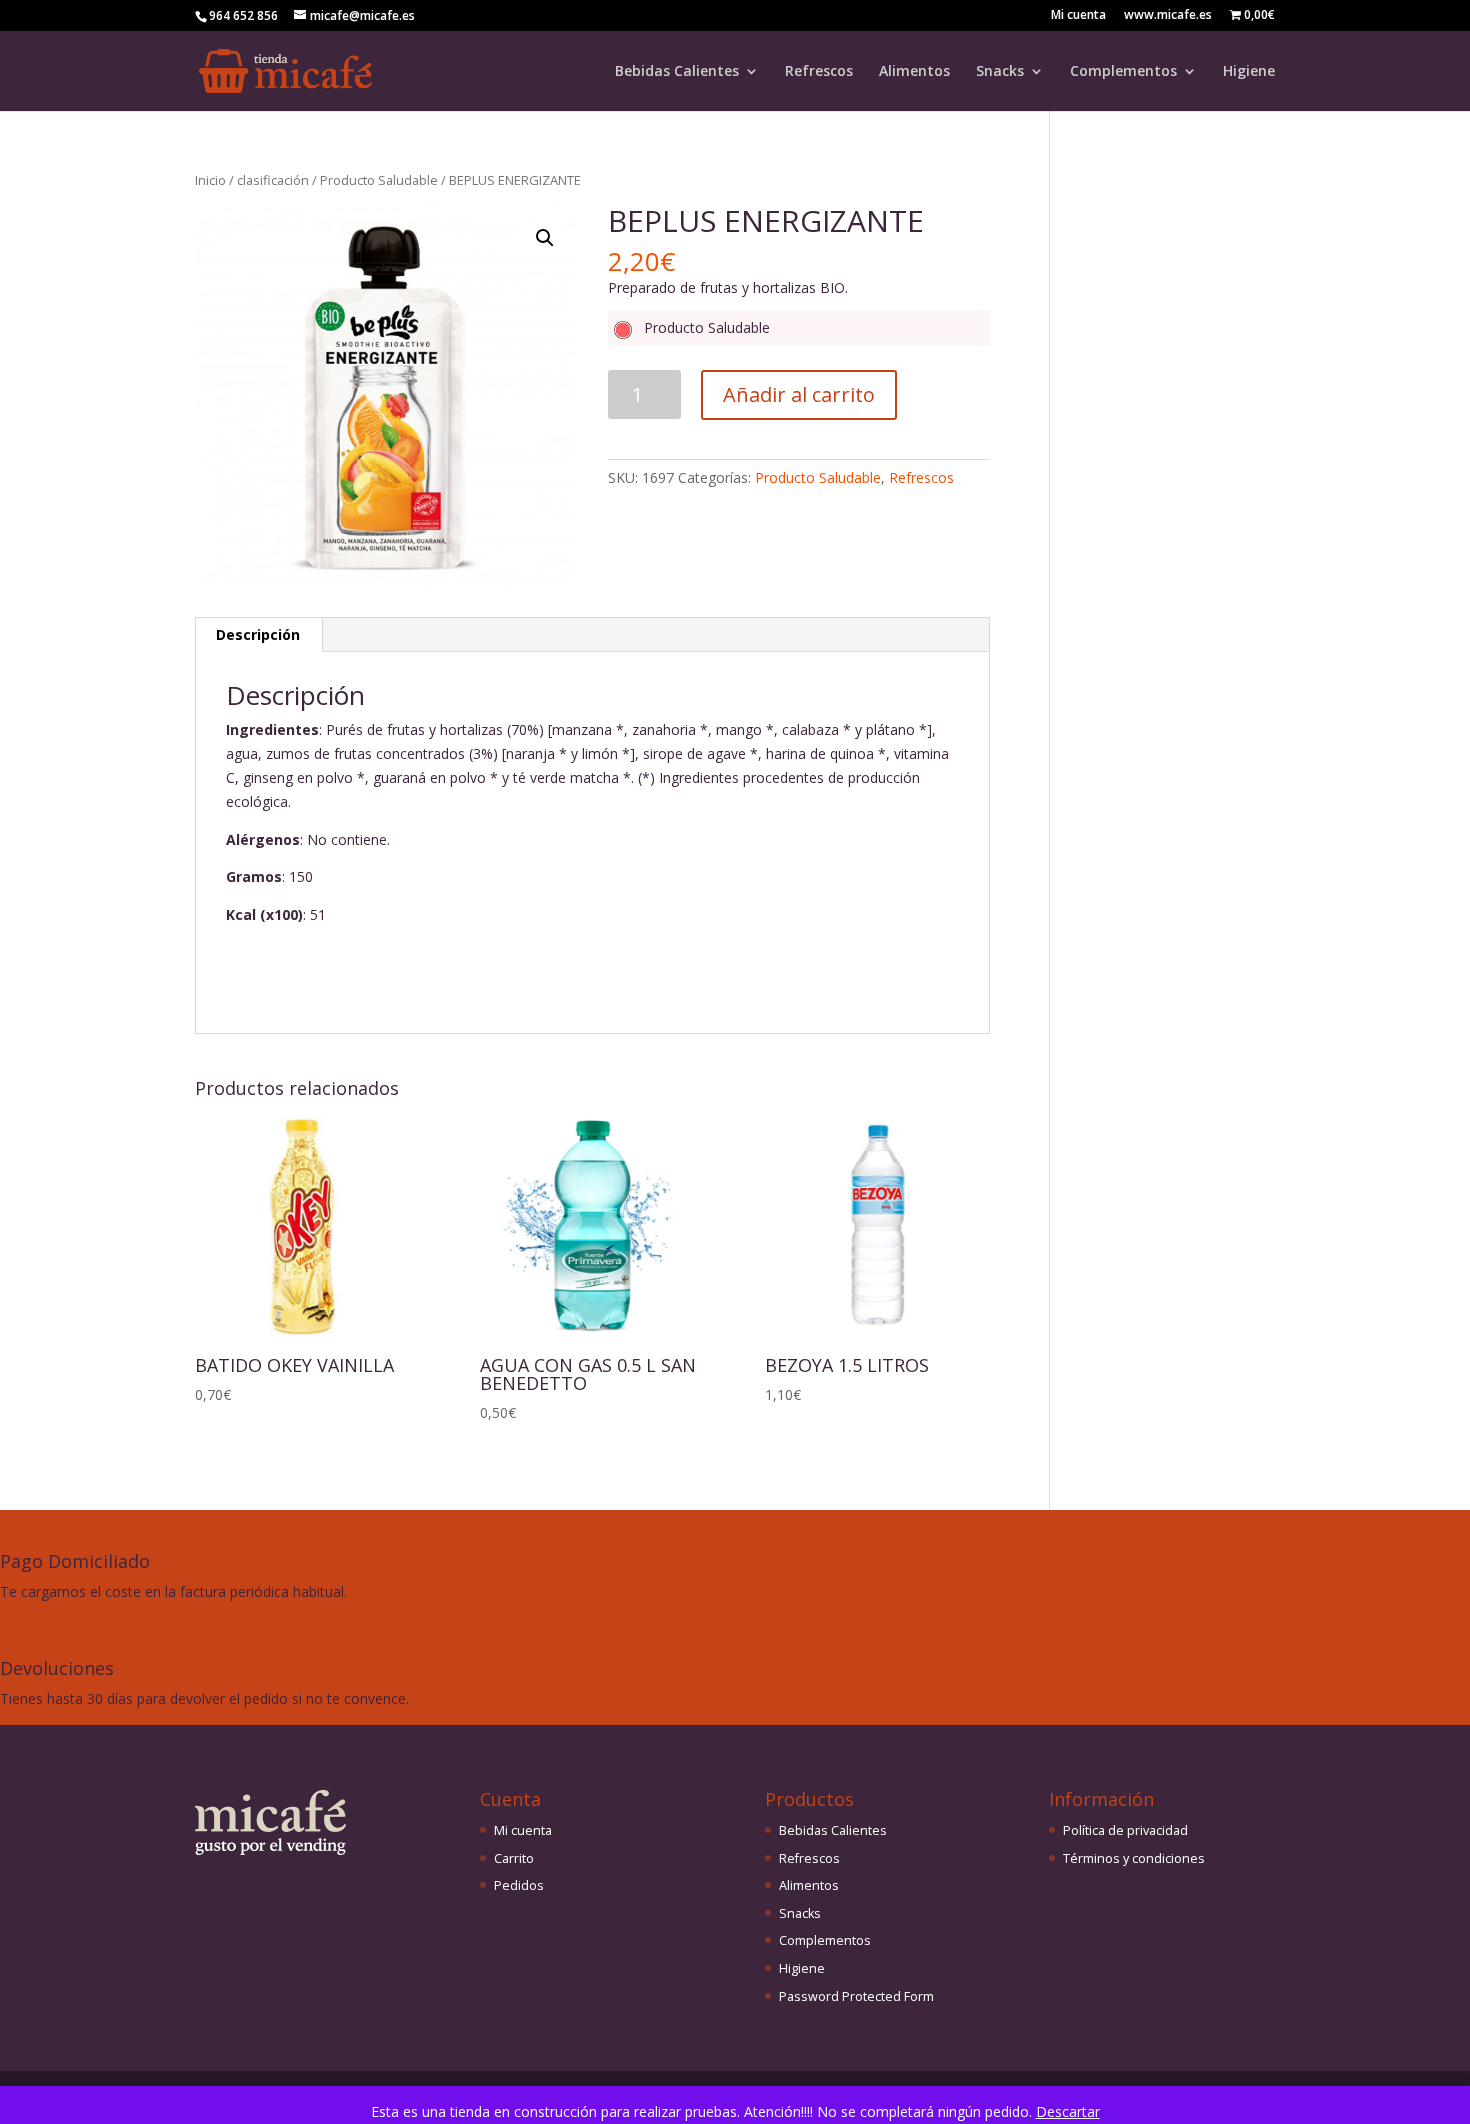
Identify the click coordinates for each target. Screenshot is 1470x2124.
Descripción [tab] (258, 634)
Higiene (1249, 72)
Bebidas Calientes (677, 72)
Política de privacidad (1125, 1830)
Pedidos (519, 1885)
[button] (545, 238)
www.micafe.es (1168, 16)
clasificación (273, 180)
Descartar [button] (1068, 2111)
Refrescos (819, 72)
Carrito (514, 1858)
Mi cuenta (1078, 16)
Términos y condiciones (1134, 1858)
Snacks (1000, 72)
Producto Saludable (379, 180)
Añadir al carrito (799, 394)
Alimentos (914, 72)
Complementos (1123, 72)
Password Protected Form (856, 1996)
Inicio (210, 180)
